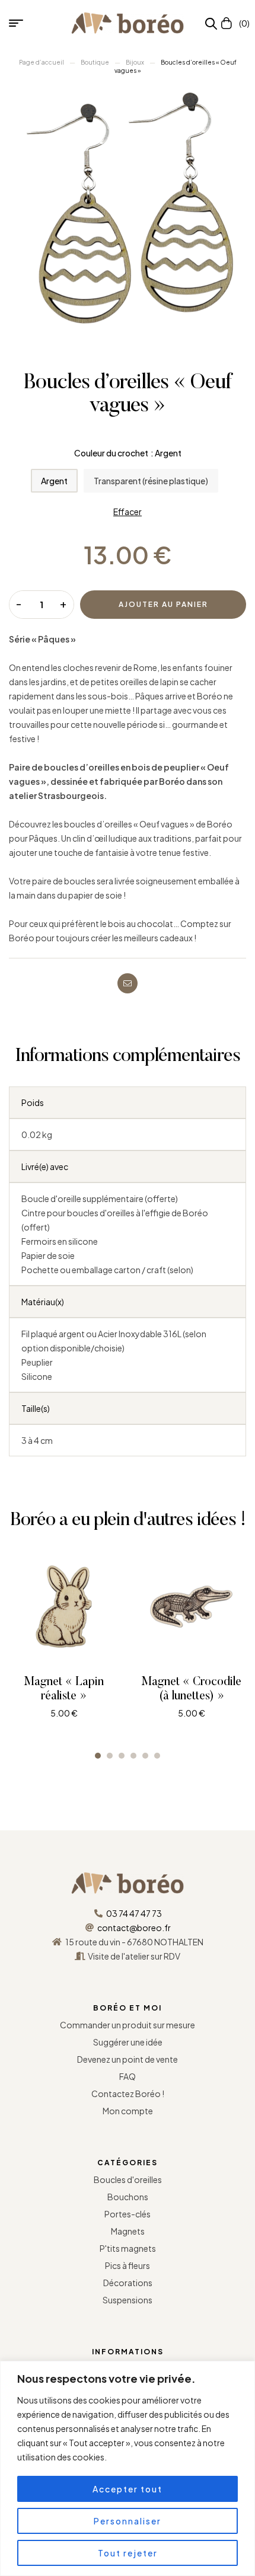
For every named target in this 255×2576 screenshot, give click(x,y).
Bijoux (135, 62)
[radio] (54, 481)
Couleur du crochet (111, 453)
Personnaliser (128, 2521)
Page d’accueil (42, 62)
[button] (98, 1756)
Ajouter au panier (163, 604)
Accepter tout (128, 2489)
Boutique (95, 62)
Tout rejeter (128, 2553)
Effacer (128, 512)
